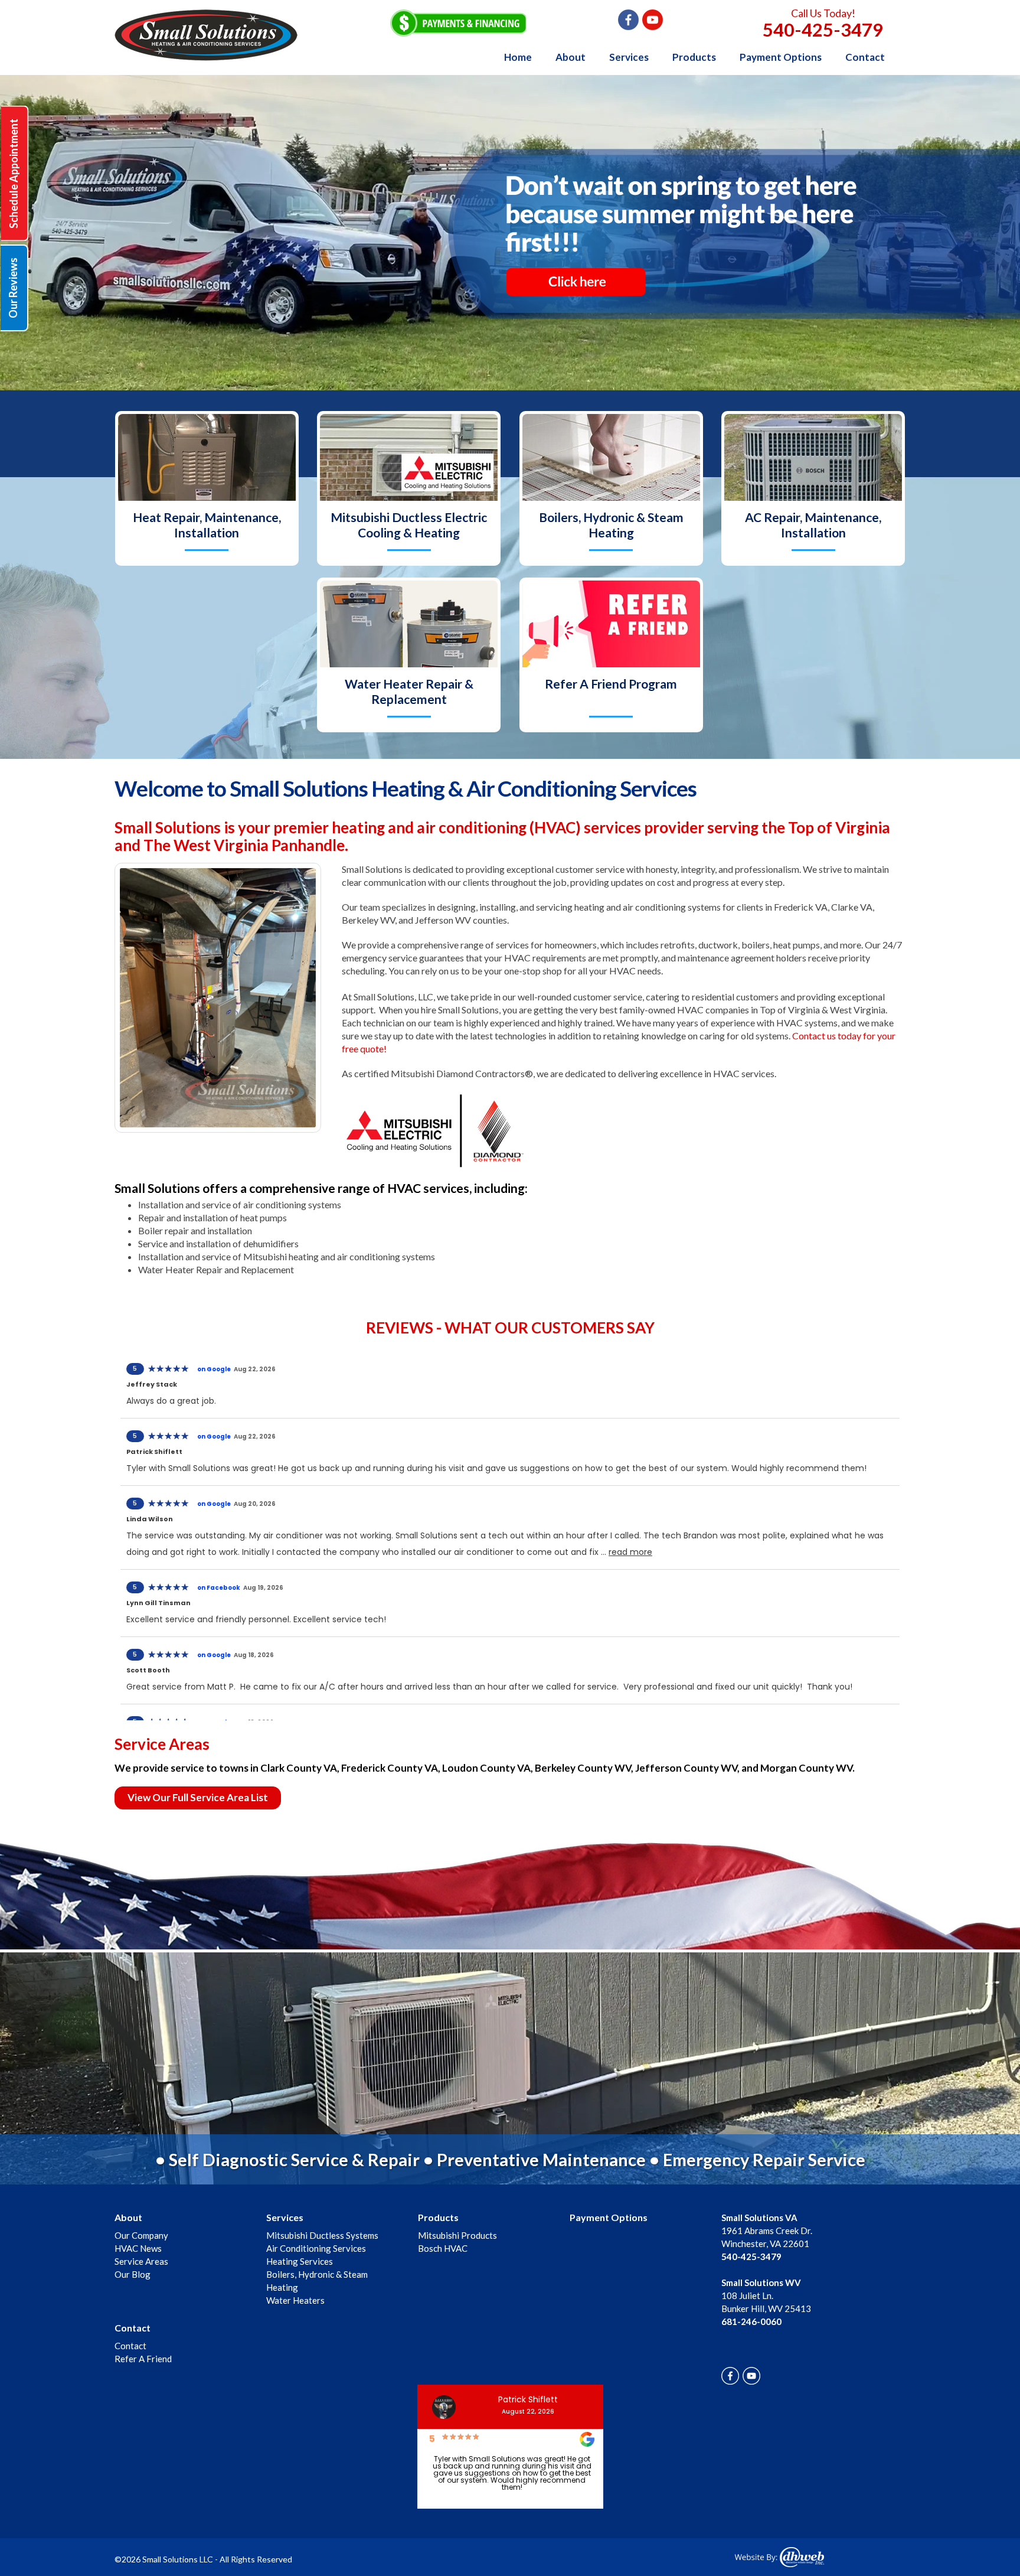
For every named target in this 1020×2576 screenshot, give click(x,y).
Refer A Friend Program (611, 684)
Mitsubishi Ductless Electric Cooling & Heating (409, 525)
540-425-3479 (823, 30)
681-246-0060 (751, 2321)
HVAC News (138, 2248)
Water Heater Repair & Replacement (409, 691)
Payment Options (781, 57)
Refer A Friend (143, 2359)
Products (694, 57)
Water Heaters (295, 2300)
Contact (865, 57)
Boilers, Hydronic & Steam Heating (611, 525)
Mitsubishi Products (457, 2235)
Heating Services (300, 2261)
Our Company (141, 2235)
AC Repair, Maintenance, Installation (813, 525)
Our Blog (133, 2274)
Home (518, 57)
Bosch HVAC (443, 2248)
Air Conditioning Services (316, 2248)
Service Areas (141, 2261)
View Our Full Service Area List (198, 1797)
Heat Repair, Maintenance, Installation (207, 525)
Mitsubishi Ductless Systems (322, 2235)
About (571, 57)
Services (629, 57)
